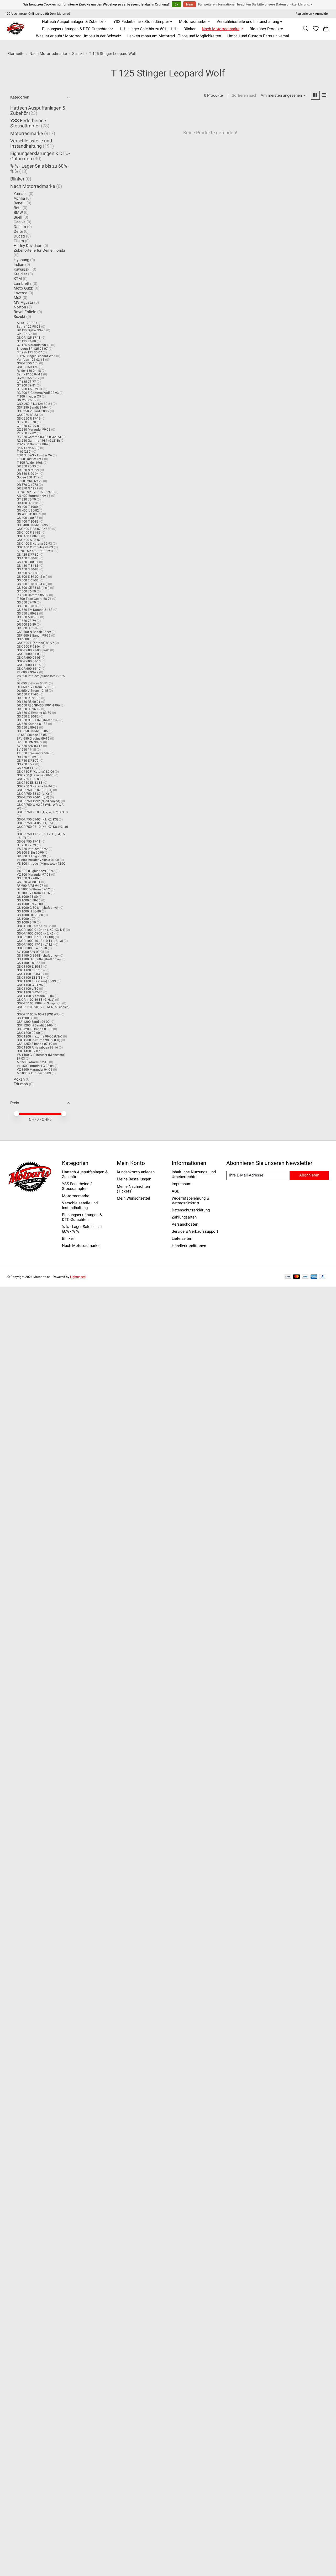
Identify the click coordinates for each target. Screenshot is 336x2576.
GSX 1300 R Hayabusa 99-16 (37, 1047)
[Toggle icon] (305, 29)
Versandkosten (185, 1224)
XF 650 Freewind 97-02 (33, 753)
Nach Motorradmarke (48, 54)
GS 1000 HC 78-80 (30, 915)
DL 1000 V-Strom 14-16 (33, 893)
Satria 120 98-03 (29, 327)
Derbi (18, 231)
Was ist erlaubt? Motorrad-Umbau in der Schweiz (78, 36)
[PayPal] (323, 1277)
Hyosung (21, 260)
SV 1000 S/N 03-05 (30, 952)
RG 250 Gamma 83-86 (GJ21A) (39, 437)
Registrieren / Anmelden (313, 14)
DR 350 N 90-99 (28, 470)
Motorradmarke (27, 133)
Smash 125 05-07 (29, 352)
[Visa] (305, 1277)
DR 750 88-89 (26, 757)
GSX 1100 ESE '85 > (31, 978)
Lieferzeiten (182, 1238)
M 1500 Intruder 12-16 (33, 1062)
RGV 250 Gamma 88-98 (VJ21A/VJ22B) (34, 446)
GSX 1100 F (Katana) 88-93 (36, 981)
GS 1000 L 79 (26, 919)
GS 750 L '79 (26, 764)
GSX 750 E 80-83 (29, 779)
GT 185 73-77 (26, 382)
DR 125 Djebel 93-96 (31, 330)
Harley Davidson (28, 246)
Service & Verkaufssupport (195, 1231)
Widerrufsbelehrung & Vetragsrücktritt (190, 1201)
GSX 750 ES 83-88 (30, 783)
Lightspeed (78, 1277)
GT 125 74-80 (26, 341)
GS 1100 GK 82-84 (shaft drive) (39, 959)
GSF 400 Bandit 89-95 (32, 525)
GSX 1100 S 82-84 (30, 992)
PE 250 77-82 (26, 433)
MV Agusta (23, 302)
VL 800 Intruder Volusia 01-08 (38, 860)
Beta (18, 208)
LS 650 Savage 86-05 (32, 735)
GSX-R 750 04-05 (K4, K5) (35, 823)
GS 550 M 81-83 (28, 617)
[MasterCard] (297, 1277)
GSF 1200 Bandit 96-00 (33, 1022)
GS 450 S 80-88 (28, 569)
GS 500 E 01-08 (28, 580)
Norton (20, 307)
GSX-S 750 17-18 (29, 842)
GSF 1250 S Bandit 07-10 (35, 1044)
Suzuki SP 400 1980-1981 (35, 551)
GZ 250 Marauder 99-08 (34, 430)
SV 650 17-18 (26, 750)
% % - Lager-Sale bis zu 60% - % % (148, 29)
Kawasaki (22, 269)
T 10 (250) (24, 452)
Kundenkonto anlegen (136, 1172)
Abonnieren (309, 1175)
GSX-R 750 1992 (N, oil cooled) (38, 801)
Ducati (19, 236)
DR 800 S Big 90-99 (30, 853)
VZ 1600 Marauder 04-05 (35, 1070)
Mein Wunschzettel (133, 1198)
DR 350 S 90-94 (28, 474)
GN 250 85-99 (27, 400)
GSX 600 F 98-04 (29, 647)
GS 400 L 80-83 (28, 518)
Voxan (19, 1079)
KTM (18, 279)
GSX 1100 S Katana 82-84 (35, 996)
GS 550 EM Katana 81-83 (35, 610)
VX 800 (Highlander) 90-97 (36, 871)
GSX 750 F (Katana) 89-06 (35, 772)
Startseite (16, 54)
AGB (175, 1191)
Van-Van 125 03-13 (31, 360)
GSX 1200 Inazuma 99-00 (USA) (40, 1036)
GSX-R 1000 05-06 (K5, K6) (36, 933)
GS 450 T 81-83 (28, 566)
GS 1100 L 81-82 (28, 963)
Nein (190, 4)
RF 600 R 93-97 (28, 672)
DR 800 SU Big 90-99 (31, 856)
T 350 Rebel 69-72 (30, 481)
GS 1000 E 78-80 (29, 900)
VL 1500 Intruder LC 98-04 (35, 1066)
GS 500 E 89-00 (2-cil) (32, 577)
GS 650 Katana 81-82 (32, 724)
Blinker (190, 29)
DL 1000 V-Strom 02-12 (33, 889)
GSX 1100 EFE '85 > (31, 970)
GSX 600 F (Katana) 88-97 (35, 643)
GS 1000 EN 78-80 (30, 904)
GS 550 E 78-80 (28, 606)
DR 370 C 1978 (27, 485)
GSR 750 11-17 (27, 768)
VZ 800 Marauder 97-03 (34, 875)
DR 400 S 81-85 (28, 503)
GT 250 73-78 (26, 422)
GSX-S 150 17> (27, 367)
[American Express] (314, 1277)
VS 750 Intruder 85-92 (32, 849)
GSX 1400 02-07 (28, 1051)
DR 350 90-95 (26, 466)
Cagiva (20, 222)
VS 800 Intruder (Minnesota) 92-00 (41, 864)
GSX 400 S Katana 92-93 (34, 544)
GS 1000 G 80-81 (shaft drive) (38, 908)
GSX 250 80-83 (27, 415)
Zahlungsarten (184, 1217)
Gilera (19, 241)
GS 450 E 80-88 (28, 558)
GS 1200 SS (25, 1018)
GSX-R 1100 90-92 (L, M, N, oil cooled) (43, 1007)
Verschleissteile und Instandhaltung (31, 143)
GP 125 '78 (25, 334)
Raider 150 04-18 (29, 371)
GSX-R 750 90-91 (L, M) (33, 797)
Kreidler (20, 274)
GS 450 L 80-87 (28, 562)
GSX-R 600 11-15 (29, 665)
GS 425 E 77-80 (28, 555)
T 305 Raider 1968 (30, 463)
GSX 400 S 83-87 (29, 540)
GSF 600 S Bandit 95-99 (34, 636)
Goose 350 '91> (28, 477)
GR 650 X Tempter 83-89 (34, 713)
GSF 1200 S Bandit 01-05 (35, 1029)
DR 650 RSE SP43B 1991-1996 (38, 705)
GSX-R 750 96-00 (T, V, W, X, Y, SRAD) (42, 812)
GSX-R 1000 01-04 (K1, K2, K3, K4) (41, 930)
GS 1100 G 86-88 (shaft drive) (38, 956)
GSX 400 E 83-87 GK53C (34, 529)
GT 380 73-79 (26, 499)
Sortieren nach (245, 95)
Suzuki (78, 54)
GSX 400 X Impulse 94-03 (35, 547)
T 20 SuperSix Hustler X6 (34, 455)
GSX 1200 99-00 (28, 1033)
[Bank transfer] (288, 1277)
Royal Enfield (25, 312)
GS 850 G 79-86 (28, 878)
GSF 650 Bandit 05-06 (32, 731)
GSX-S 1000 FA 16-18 (32, 948)
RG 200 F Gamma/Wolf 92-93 (38, 393)
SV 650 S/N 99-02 (30, 742)
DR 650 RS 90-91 (29, 702)
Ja (176, 4)
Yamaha (21, 194)
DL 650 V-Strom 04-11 (32, 683)
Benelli (20, 203)
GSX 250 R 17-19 (29, 419)
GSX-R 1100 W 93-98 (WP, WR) (38, 1014)
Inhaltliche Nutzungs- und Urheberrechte (194, 1174)
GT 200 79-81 (26, 385)
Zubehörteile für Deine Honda (39, 250)
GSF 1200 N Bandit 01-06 (35, 1025)
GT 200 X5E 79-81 (30, 389)
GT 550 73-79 (26, 621)
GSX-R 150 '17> (28, 363)
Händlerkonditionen (189, 1246)
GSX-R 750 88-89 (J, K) (33, 794)
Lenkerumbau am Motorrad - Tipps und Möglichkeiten (174, 36)
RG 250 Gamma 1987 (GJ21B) (38, 441)
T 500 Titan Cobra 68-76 (34, 599)
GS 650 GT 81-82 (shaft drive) (38, 720)
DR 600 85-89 (26, 624)
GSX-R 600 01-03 (29, 654)
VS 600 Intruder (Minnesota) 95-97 (41, 676)
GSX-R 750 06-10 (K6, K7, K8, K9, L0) (42, 827)
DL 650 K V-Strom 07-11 (34, 687)
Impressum (182, 1184)
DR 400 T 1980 (27, 507)
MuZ (18, 298)
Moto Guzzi (24, 288)
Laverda (20, 293)
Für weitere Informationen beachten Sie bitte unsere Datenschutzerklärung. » (255, 4)
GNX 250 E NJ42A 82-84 (34, 404)
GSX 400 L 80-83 (29, 536)
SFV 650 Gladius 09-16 (33, 739)
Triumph (21, 1084)
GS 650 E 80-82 (28, 716)
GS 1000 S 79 (26, 922)
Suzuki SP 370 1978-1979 (35, 492)
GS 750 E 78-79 (28, 761)
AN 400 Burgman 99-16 (34, 496)
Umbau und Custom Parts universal (258, 36)
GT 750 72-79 (26, 845)
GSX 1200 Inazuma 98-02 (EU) (38, 1040)
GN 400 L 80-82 (28, 510)
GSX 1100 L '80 (28, 989)
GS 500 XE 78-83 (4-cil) (33, 588)
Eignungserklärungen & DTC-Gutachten (82, 1217)
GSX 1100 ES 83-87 (31, 974)
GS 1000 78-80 (27, 897)
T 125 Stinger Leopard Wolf (36, 356)
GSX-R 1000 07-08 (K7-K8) (35, 937)
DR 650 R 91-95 (28, 694)
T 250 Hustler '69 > (30, 459)
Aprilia (19, 198)
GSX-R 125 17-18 (29, 338)
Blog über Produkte (266, 29)
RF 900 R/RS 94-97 (30, 886)
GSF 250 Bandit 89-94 (32, 407)
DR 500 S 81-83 (28, 573)
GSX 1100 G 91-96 (30, 985)
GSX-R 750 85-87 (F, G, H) (35, 790)
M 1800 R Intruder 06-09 (34, 1073)
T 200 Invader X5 (29, 396)
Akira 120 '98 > (27, 323)
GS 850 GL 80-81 (29, 882)
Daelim (20, 227)
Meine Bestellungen (134, 1179)
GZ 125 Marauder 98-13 (34, 345)
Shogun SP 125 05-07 (32, 349)
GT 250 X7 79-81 (29, 426)
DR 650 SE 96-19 (29, 709)
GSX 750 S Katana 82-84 (34, 786)
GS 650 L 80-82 (28, 727)
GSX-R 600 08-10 (29, 661)
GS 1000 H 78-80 (29, 911)
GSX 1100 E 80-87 (30, 967)
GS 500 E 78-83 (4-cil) (32, 584)
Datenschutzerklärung (191, 1210)
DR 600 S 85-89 (28, 628)
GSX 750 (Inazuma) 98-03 (35, 775)
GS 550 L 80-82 (28, 613)
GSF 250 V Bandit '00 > (33, 411)
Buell (18, 217)
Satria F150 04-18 (30, 374)
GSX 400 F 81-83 (29, 533)
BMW (18, 213)
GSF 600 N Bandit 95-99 (34, 632)
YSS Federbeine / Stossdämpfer (28, 123)
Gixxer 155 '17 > (28, 378)
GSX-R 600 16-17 (29, 669)
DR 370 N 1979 (28, 488)
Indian (19, 265)
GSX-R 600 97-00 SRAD (33, 650)
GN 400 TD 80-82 (29, 514)
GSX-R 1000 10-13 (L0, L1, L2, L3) (40, 941)
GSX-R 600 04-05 (29, 658)
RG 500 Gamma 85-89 (33, 595)
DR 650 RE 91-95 (29, 698)
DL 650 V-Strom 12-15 (32, 691)
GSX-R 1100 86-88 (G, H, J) (36, 1000)
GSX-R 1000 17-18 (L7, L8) (35, 944)
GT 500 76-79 (26, 591)
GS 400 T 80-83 (28, 522)
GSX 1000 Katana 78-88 (34, 926)
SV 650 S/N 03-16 (30, 746)
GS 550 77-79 (26, 602)
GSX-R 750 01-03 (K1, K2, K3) (37, 819)
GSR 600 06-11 (27, 639)
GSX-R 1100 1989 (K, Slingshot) (39, 1003)
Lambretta (23, 283)
